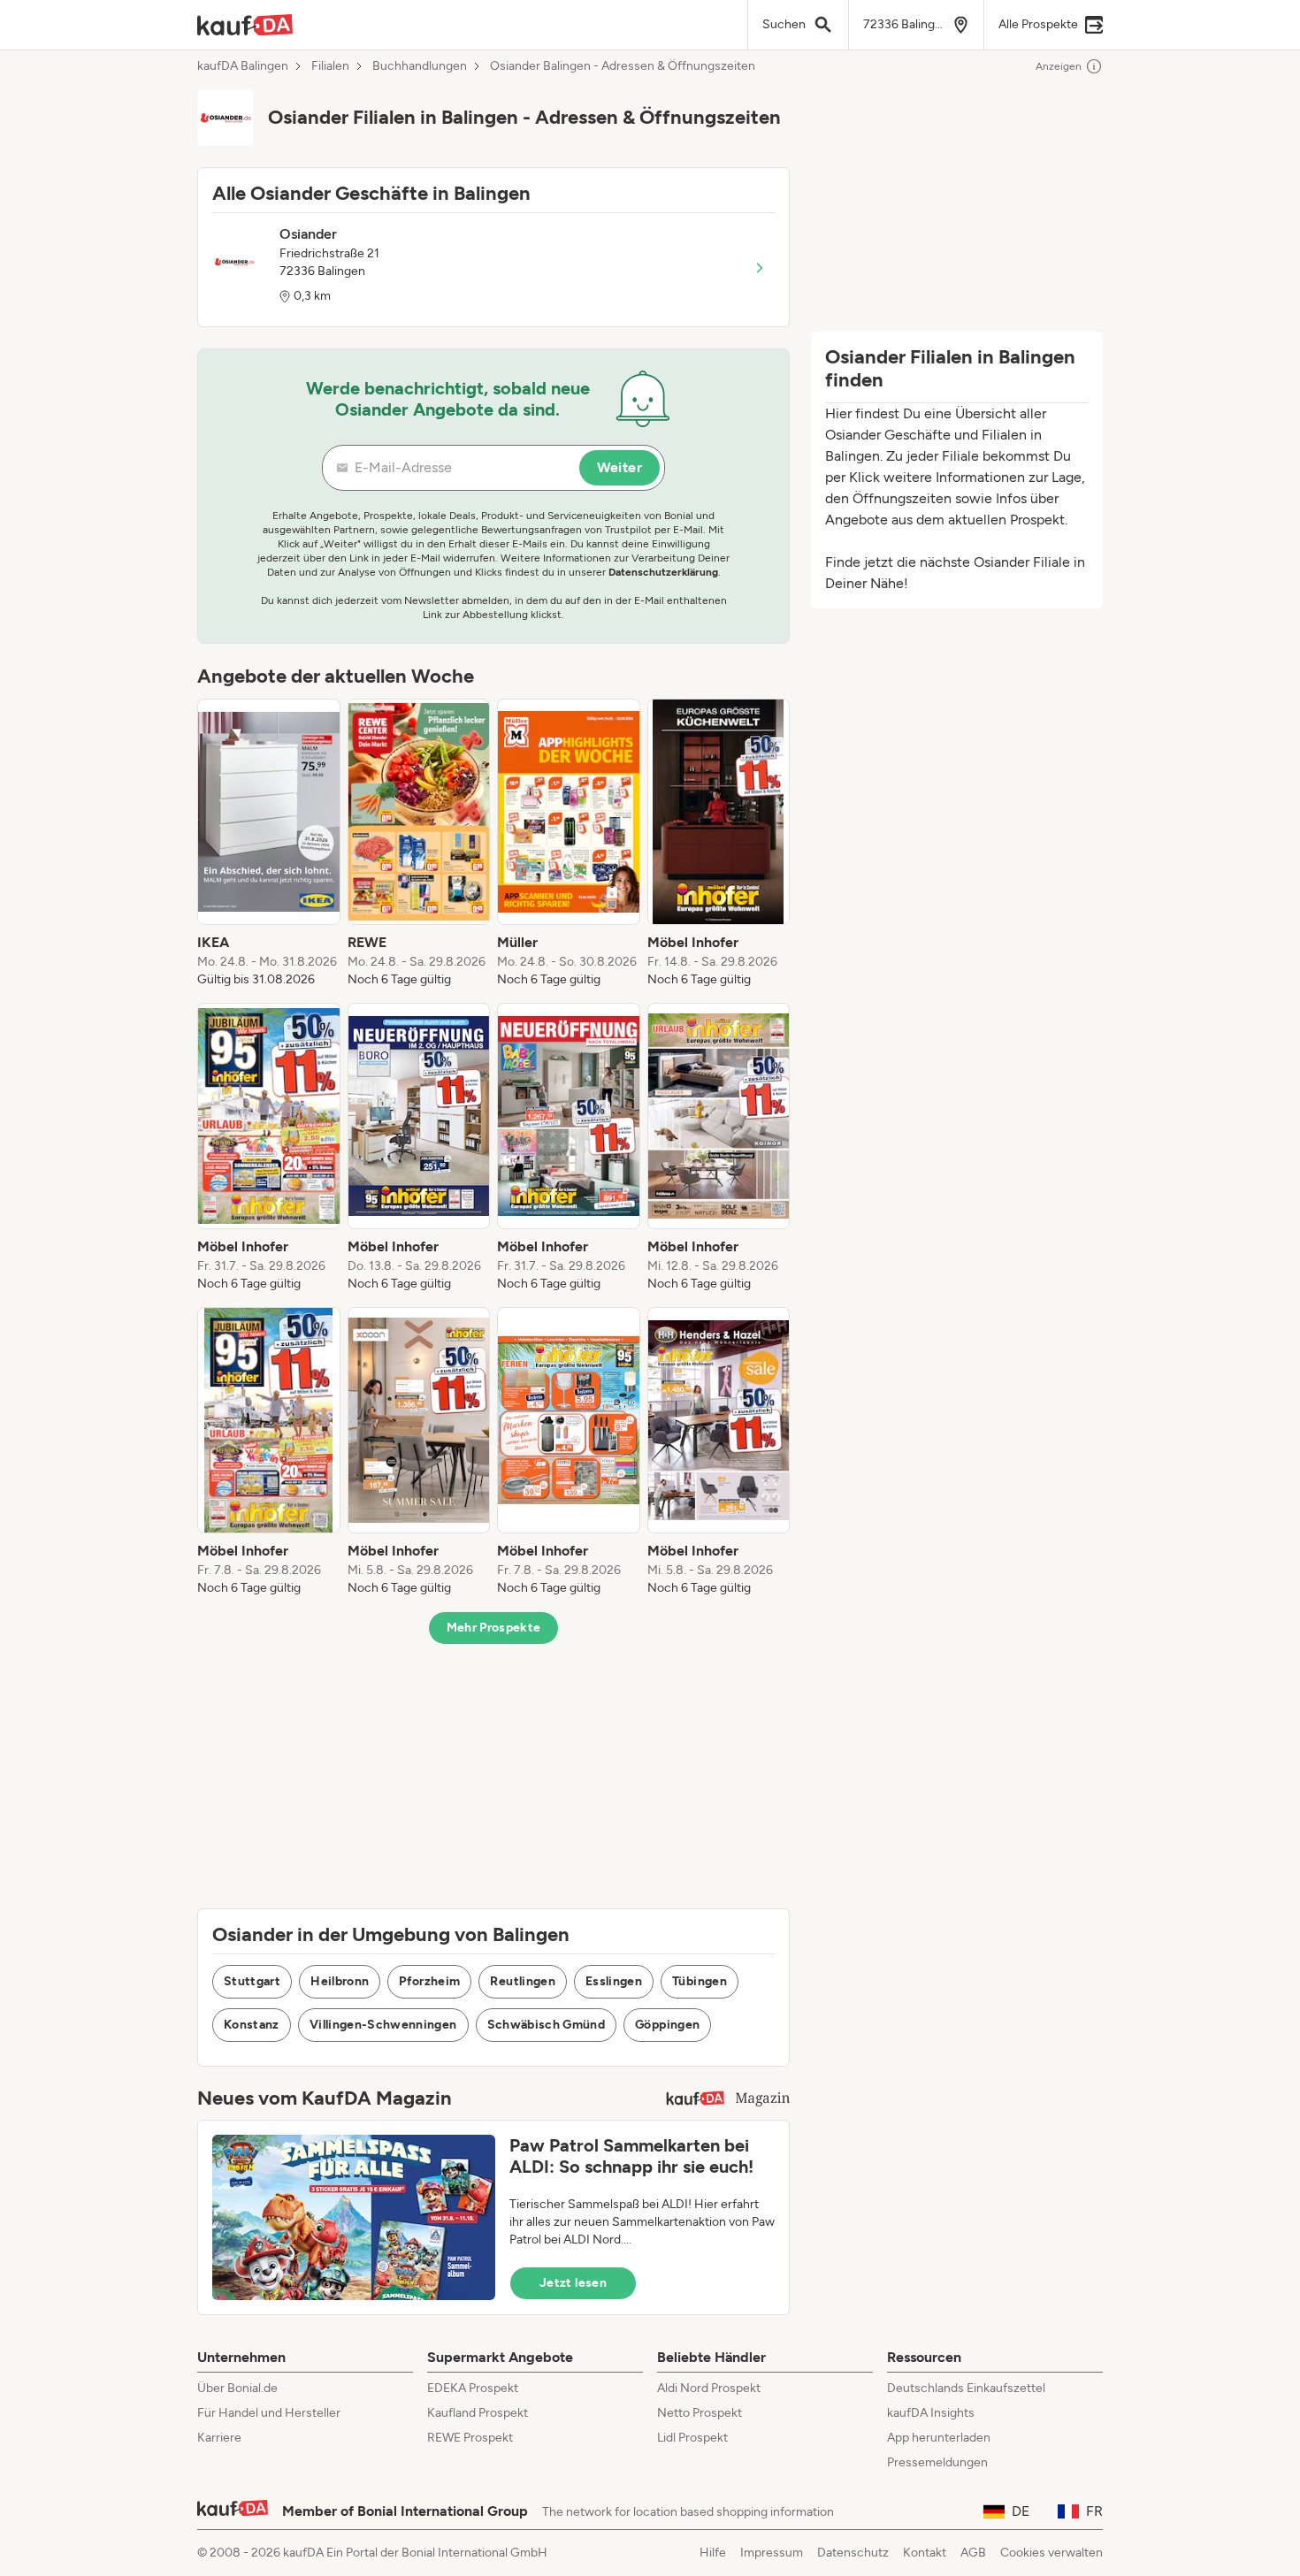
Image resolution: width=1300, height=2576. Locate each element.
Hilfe (713, 2553)
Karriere (219, 2438)
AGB (973, 2553)
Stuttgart (252, 1981)
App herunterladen (939, 2438)
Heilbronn (340, 1981)
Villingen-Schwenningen (383, 2025)
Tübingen (700, 1981)
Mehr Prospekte (494, 1628)
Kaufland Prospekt (478, 2413)
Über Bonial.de (237, 2388)
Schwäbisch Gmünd (547, 2025)
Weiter (619, 467)
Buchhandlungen (420, 66)
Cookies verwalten (1051, 2553)
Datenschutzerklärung (663, 572)
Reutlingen (523, 1981)
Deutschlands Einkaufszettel (966, 2388)
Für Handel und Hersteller (269, 2413)
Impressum (772, 2553)
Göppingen (667, 2025)
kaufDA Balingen (243, 66)
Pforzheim (429, 1981)
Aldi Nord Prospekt (709, 2388)
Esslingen (614, 1981)
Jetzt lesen (573, 2283)
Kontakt (925, 2553)
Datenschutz (853, 2553)
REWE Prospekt (470, 2438)
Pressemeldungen (937, 2462)
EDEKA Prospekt (473, 2388)
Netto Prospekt (700, 2413)
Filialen (330, 66)
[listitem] (269, 844)
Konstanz (252, 2025)
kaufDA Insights (931, 2413)
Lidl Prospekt (692, 2438)
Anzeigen (1059, 66)
